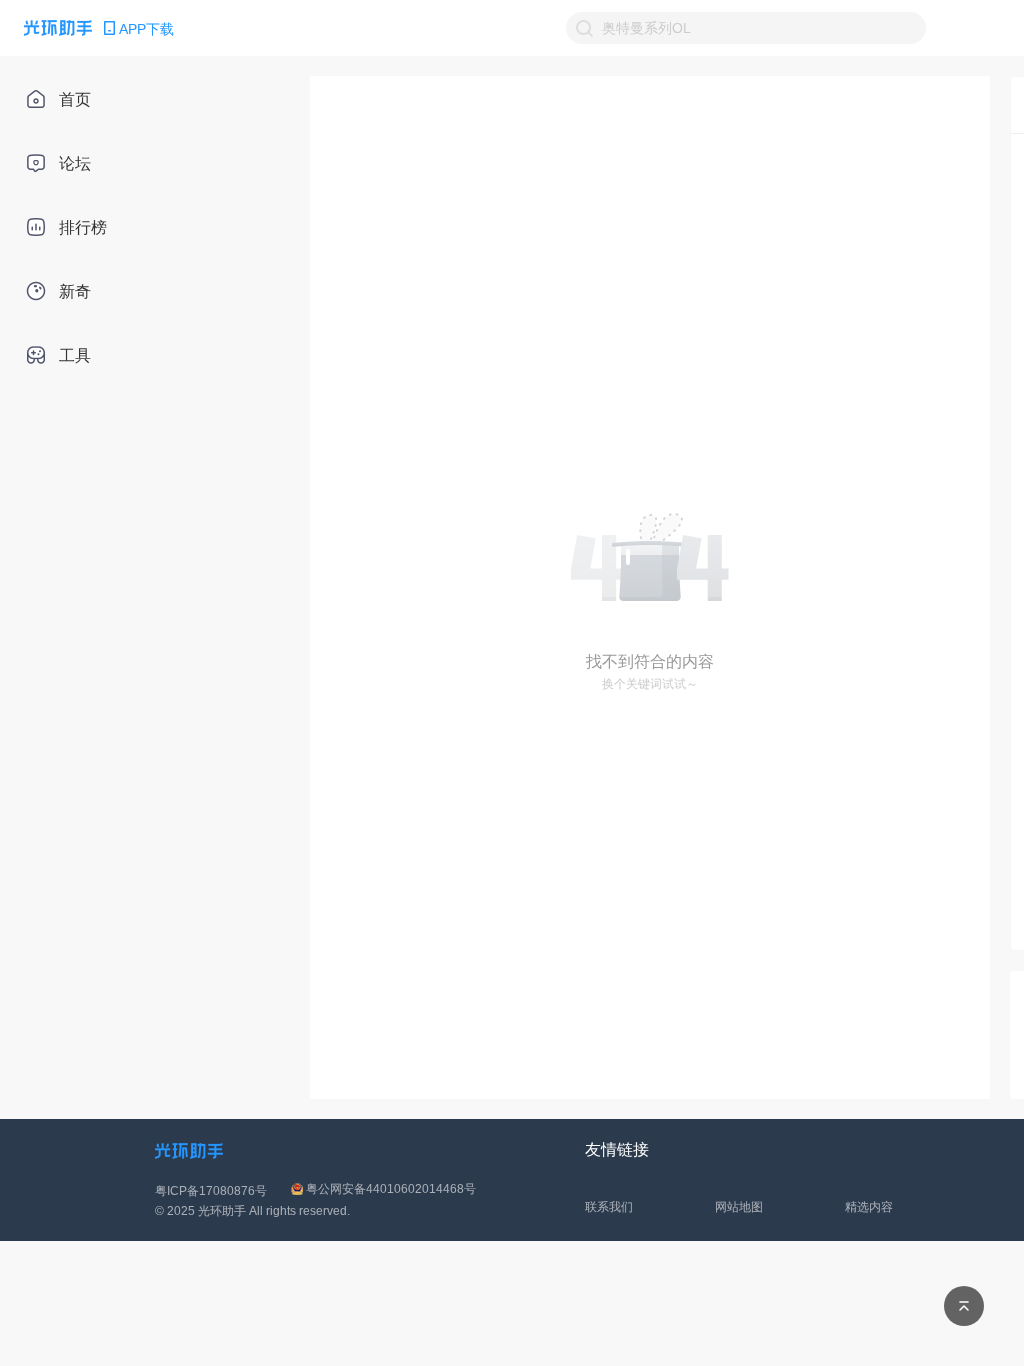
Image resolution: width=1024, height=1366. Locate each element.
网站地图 (739, 1207)
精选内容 (869, 1207)
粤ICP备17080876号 (211, 1191)
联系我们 (609, 1207)
